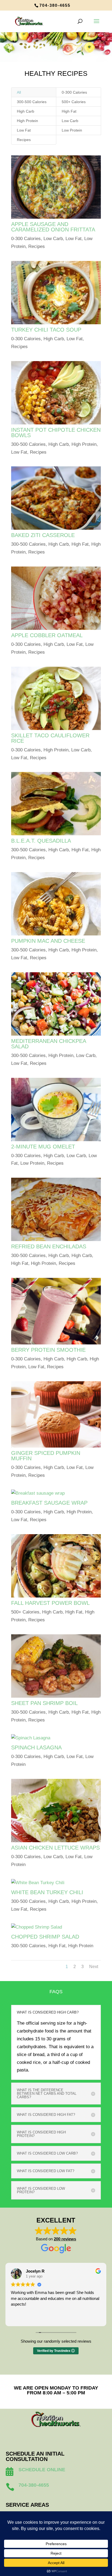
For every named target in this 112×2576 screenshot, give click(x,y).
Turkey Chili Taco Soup (46, 330)
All (19, 92)
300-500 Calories (32, 102)
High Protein (27, 121)
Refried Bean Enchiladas (49, 1246)
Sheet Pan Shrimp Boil (44, 1703)
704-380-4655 (55, 5)
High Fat (69, 111)
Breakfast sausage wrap (49, 1503)
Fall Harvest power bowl (50, 1603)
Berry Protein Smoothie (48, 1350)
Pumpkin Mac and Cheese (48, 941)
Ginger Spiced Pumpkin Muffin (46, 1456)
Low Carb (70, 121)
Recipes (24, 140)
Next (94, 1967)
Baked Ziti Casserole (43, 535)
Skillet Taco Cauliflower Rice (50, 738)
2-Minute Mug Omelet (43, 1147)
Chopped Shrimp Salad (45, 1937)
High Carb (26, 111)
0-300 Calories (74, 92)
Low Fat (24, 130)
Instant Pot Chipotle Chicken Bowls (56, 433)
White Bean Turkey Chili (47, 1892)
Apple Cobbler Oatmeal (47, 635)
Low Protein (72, 130)
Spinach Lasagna (36, 1747)
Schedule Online (42, 2470)
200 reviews (65, 2239)
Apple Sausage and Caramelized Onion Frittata (53, 227)
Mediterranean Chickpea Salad (49, 1044)
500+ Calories (74, 102)
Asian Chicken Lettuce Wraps (55, 1848)
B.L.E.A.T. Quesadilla (41, 841)
